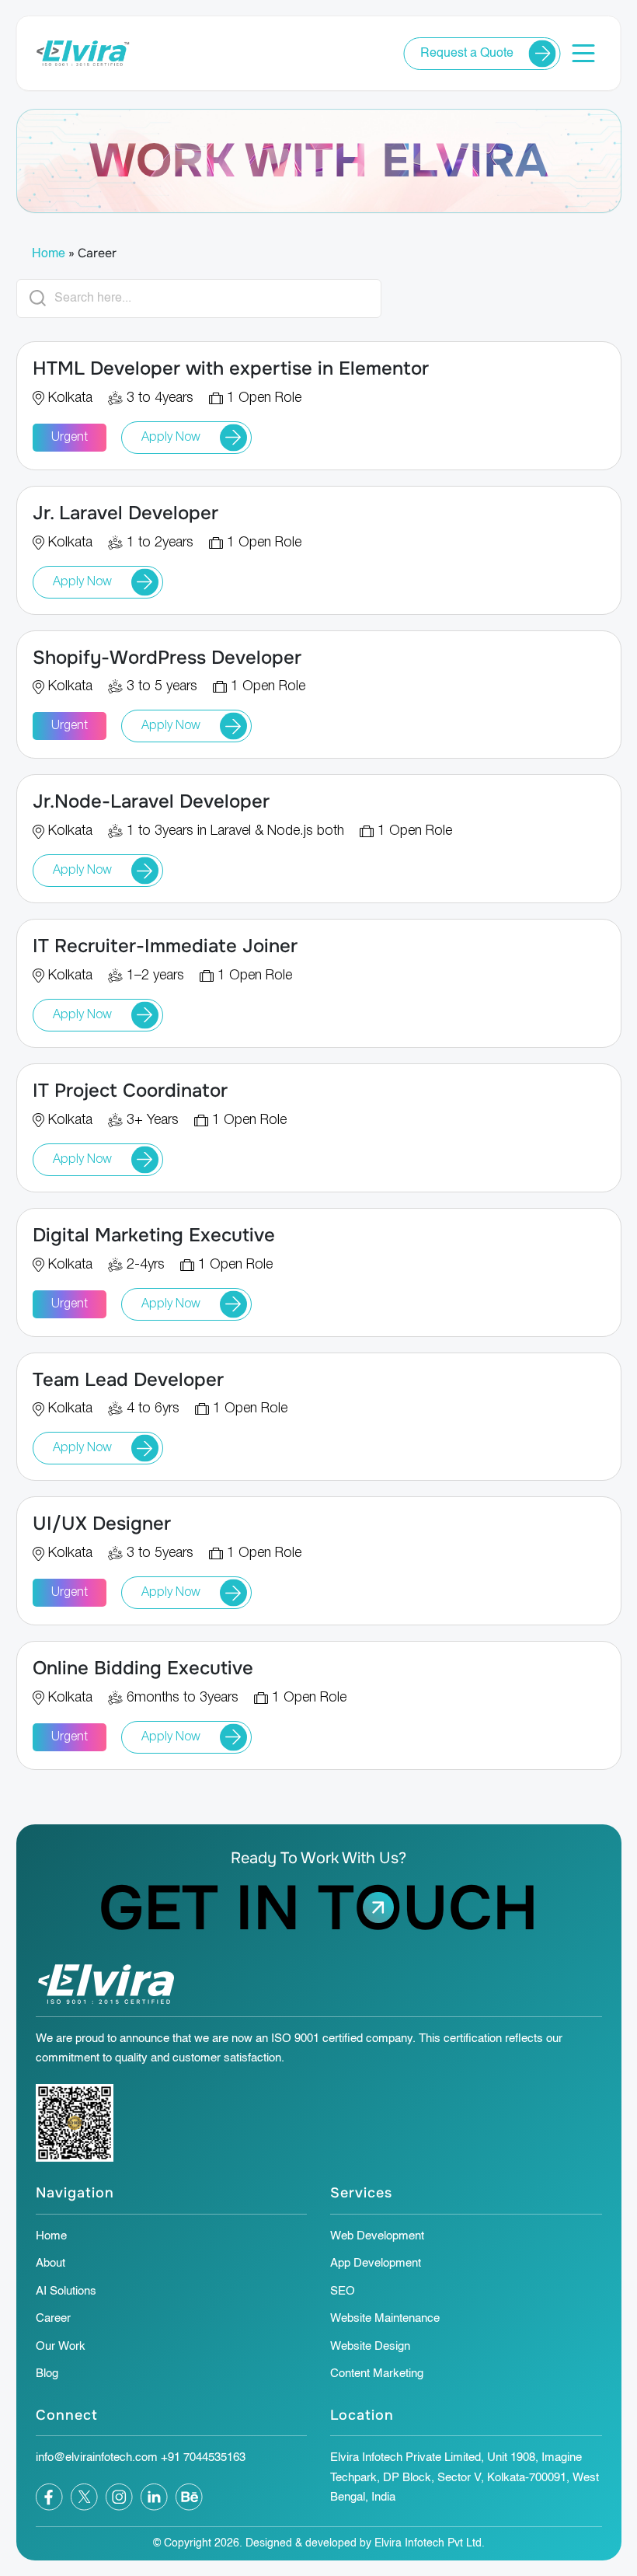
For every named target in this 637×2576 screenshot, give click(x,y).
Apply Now (171, 438)
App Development (376, 2263)
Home (49, 254)
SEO (343, 2291)
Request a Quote (467, 54)
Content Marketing (377, 2374)
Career (53, 2318)
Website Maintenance (385, 2318)
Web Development (377, 2236)
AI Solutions (66, 2291)
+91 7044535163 (203, 2457)
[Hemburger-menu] (584, 53)
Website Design (370, 2346)
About (50, 2263)
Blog (47, 2374)
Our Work (61, 2346)
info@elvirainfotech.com (97, 2457)
